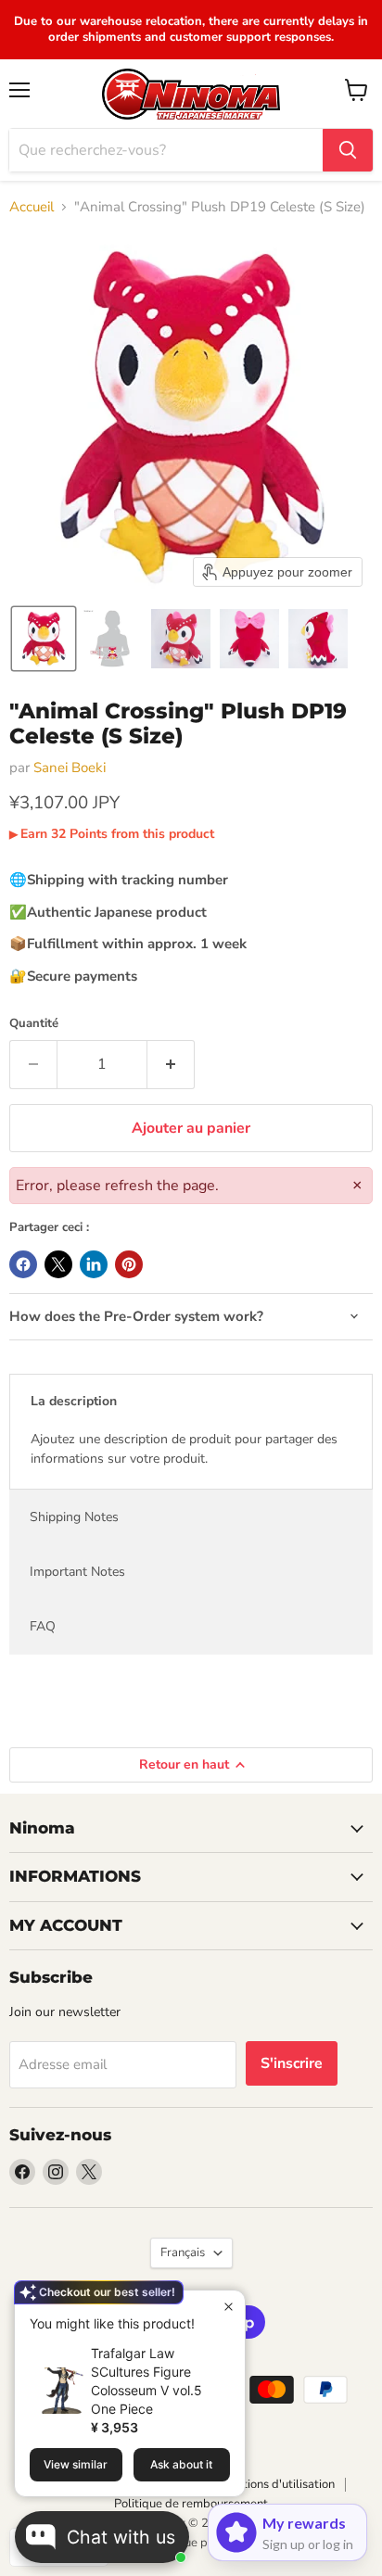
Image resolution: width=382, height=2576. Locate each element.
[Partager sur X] (58, 1264)
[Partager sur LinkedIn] (94, 1264)
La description (74, 1401)
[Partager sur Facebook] (23, 1264)
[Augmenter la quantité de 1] (171, 1064)
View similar (76, 2464)
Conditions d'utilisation (273, 2484)
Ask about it (181, 2464)
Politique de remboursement (191, 2504)
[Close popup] (229, 2307)
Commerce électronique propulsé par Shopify (191, 2543)
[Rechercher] (348, 150)
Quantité (34, 1024)
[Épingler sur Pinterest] (129, 1264)
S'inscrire (292, 2063)
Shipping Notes (74, 1517)
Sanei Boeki (70, 768)
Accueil (32, 207)
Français (183, 2252)
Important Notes (77, 1572)
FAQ (43, 1626)
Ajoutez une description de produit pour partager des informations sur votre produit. (184, 1449)
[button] (44, 639)
